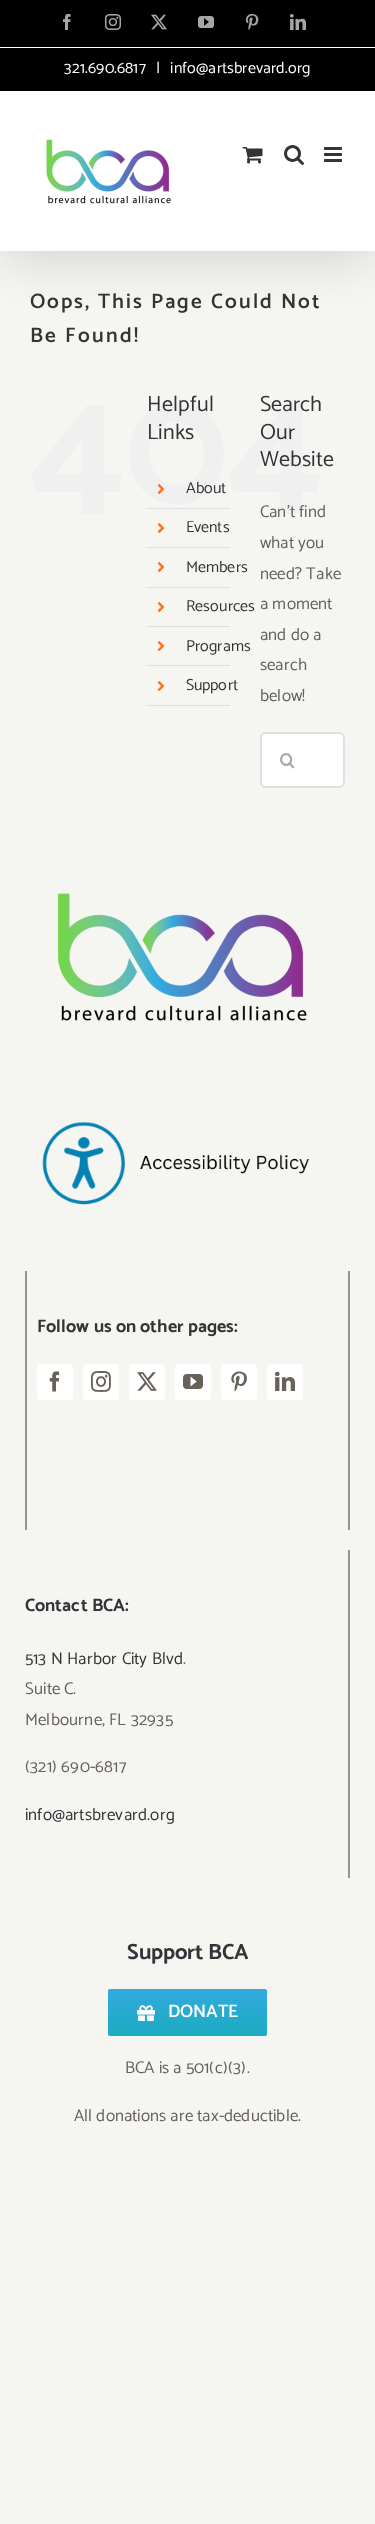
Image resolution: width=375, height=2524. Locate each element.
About (206, 488)
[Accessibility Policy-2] (175, 1082)
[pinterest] (239, 1382)
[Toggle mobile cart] (253, 154)
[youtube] (193, 1382)
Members (217, 567)
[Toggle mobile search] (294, 154)
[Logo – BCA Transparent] (175, 866)
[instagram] (101, 1382)
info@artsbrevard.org (238, 68)
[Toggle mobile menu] (334, 154)
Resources (221, 606)
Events (208, 527)
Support (212, 685)
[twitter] (147, 1382)
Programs (219, 646)
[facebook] (55, 1382)
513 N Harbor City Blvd (104, 1659)
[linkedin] (285, 1382)
